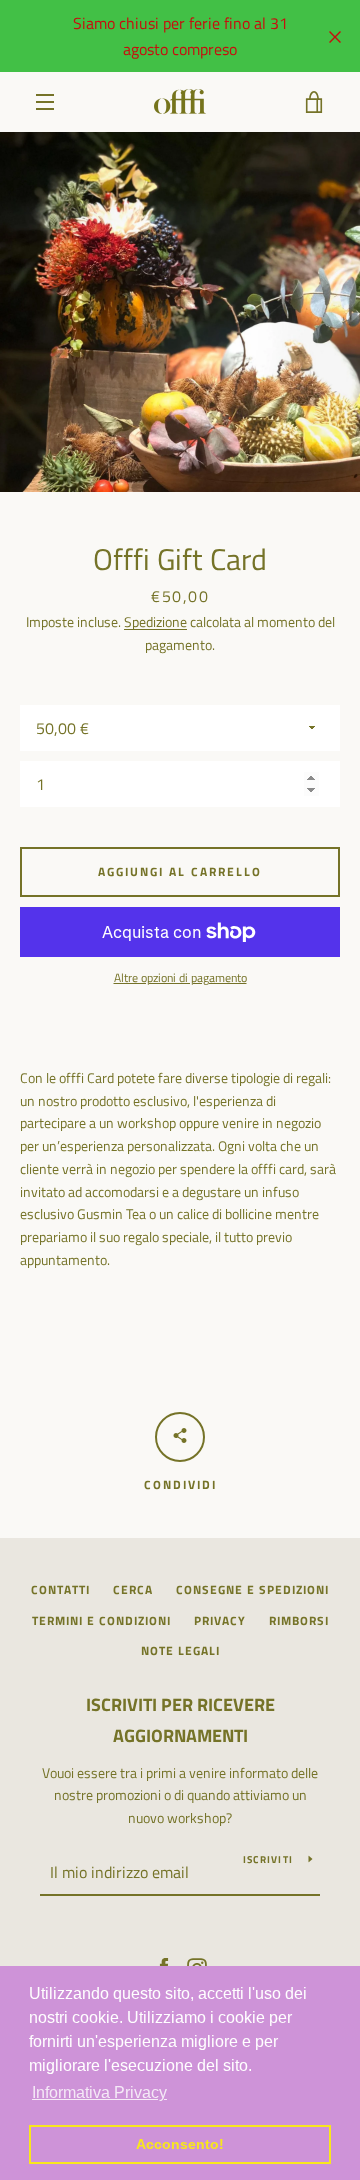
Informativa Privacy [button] (99, 2092)
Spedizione (155, 621)
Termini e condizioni (101, 1620)
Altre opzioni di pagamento (180, 978)
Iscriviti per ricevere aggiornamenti (180, 1720)
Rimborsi (299, 1620)
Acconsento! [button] (180, 2144)
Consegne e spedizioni (252, 1589)
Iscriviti (268, 1859)
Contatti (60, 1589)
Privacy (220, 1620)
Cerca (133, 1589)
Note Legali (180, 1650)
